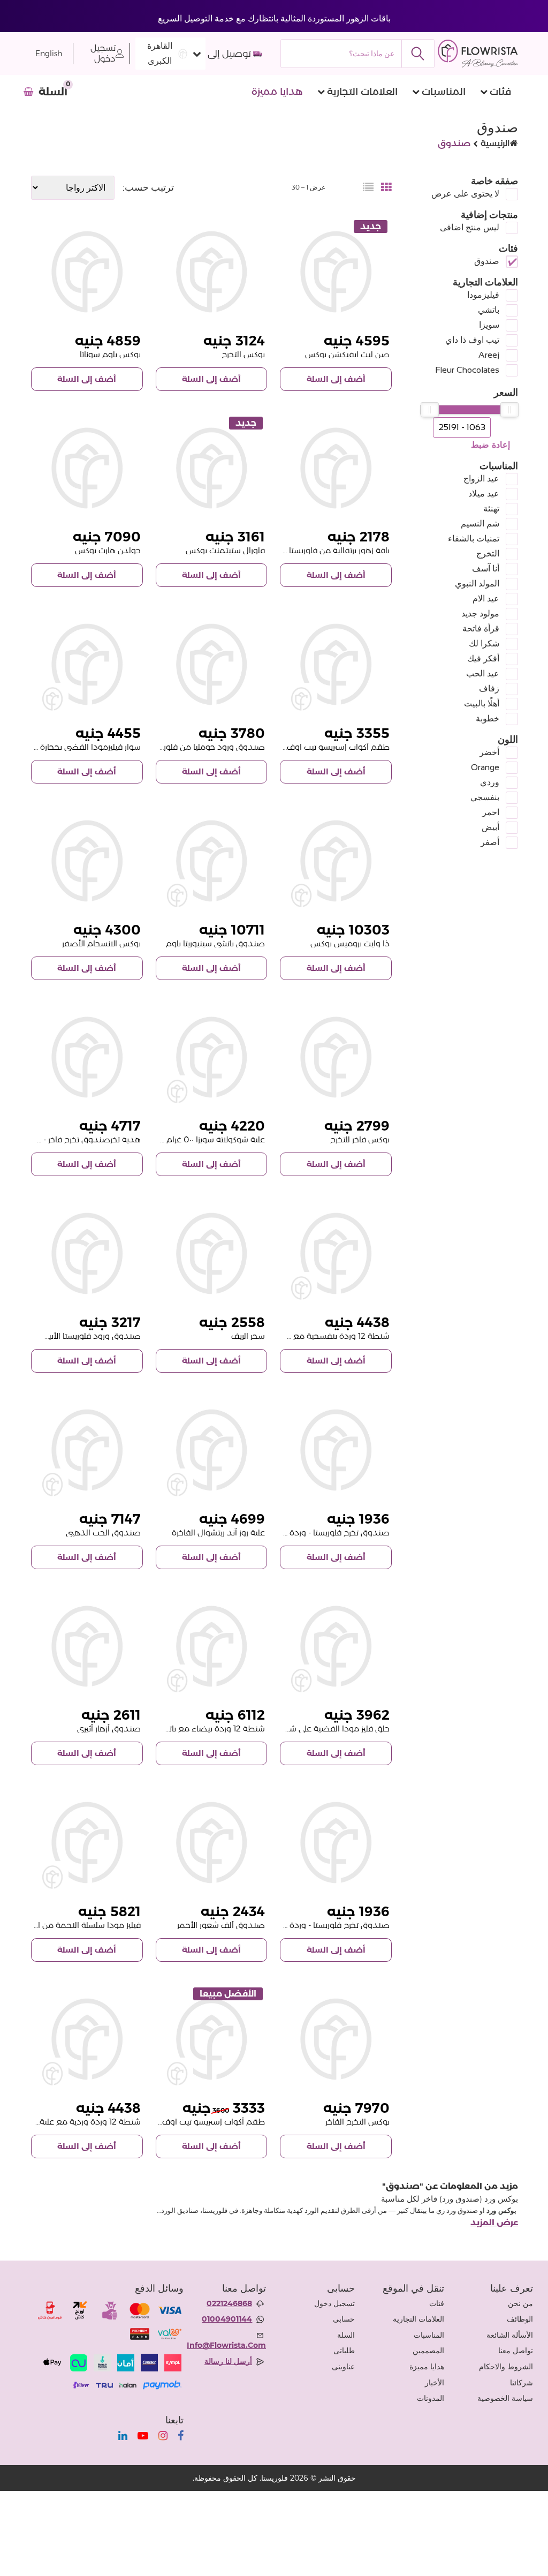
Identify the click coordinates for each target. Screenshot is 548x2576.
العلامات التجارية (362, 92)
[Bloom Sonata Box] (87, 272)
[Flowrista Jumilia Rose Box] (212, 664)
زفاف (489, 688)
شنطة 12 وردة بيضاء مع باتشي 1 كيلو (200, 1728)
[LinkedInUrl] (123, 2436)
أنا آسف (486, 568)
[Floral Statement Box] (212, 468)
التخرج (488, 553)
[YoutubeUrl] (143, 2436)
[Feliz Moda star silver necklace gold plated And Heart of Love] (87, 1843)
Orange (485, 767)
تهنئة (491, 509)
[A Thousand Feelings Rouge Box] (212, 1843)
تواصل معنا (516, 2351)
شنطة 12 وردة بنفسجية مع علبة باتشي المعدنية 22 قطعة (287, 1336)
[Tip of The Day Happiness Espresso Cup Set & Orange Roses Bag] (212, 2039)
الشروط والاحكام (506, 2367)
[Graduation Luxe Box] (336, 1057)
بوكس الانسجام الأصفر (101, 943)
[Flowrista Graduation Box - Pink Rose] (336, 1450)
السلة (346, 2335)
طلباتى (344, 2351)
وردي (490, 782)
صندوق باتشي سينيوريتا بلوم (215, 943)
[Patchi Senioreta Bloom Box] (212, 861)
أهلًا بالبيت (482, 703)
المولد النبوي (477, 583)
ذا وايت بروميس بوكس (350, 943)
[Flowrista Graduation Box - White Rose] (336, 1843)
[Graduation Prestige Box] (336, 2039)
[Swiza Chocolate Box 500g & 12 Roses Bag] (212, 1057)
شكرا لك (484, 643)
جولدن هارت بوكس (108, 550)
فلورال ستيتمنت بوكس (225, 550)
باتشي (489, 310)
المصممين (428, 2351)
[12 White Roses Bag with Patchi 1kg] (212, 1647)
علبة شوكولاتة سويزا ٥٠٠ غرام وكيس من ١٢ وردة (184, 1139)
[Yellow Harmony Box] (87, 861)
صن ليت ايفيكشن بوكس (347, 354)
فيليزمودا (483, 295)
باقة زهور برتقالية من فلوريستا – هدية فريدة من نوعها (298, 550)
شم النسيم (480, 524)
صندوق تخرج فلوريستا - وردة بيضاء (328, 1925)
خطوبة (488, 718)
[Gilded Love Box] (87, 1450)
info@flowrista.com (226, 2345)
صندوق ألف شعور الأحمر (221, 1925)
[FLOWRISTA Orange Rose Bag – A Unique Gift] (336, 468)
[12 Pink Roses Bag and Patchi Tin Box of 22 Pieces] (87, 2039)
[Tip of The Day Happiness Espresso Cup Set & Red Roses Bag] (336, 664)
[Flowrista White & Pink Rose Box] (87, 1253)
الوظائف (520, 2319)
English (49, 54)
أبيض (490, 827)
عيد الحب (483, 673)
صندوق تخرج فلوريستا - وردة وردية (329, 1532)
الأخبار (435, 2383)
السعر (506, 393)
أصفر (490, 842)
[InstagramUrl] (163, 2436)
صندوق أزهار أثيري (109, 1728)
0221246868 (229, 2303)
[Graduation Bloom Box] (212, 272)
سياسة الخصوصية (505, 2398)
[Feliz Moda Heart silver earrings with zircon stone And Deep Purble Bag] (336, 1647)
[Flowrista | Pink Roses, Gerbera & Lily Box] (212, 1253)
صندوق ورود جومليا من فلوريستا (207, 747)
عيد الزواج (481, 479)
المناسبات (444, 92)
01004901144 (227, 2319)
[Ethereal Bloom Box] (87, 1647)
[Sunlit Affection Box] (336, 272)
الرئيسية (495, 143)
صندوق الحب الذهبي (103, 1532)
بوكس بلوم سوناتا (110, 354)
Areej (489, 355)
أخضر (489, 752)
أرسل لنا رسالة (228, 2361)
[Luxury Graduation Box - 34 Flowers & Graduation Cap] (87, 1057)
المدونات (431, 2398)
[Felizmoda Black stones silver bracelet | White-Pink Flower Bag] (87, 664)
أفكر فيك (483, 658)
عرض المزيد (494, 2223)
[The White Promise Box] (336, 861)
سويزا (489, 325)
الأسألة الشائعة (510, 2335)
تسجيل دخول (103, 53)
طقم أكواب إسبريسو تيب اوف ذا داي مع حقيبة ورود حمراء (287, 747)
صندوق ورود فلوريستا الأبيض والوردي (74, 1336)
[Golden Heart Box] (87, 468)
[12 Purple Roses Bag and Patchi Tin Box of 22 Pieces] (336, 1253)
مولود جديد (480, 613)
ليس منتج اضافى (470, 227)
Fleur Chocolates (467, 370)
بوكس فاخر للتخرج (360, 1139)
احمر (491, 812)
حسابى (344, 2319)
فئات (500, 92)
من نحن (520, 2303)
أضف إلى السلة (336, 379)
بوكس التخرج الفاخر (357, 2122)
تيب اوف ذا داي (472, 340)
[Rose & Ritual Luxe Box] (212, 1450)
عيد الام (486, 598)
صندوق (487, 261)
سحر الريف (248, 1336)
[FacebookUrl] (181, 2436)
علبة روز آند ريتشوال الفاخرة (218, 1532)
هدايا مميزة (277, 92)
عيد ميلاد (484, 494)
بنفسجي (485, 797)
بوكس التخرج (243, 354)
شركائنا (522, 2383)
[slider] (509, 410)
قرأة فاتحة (481, 628)
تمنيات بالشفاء (474, 538)
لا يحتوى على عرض (465, 194)
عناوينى (343, 2367)
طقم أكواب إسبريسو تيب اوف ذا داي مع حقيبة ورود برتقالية (161, 2122)
